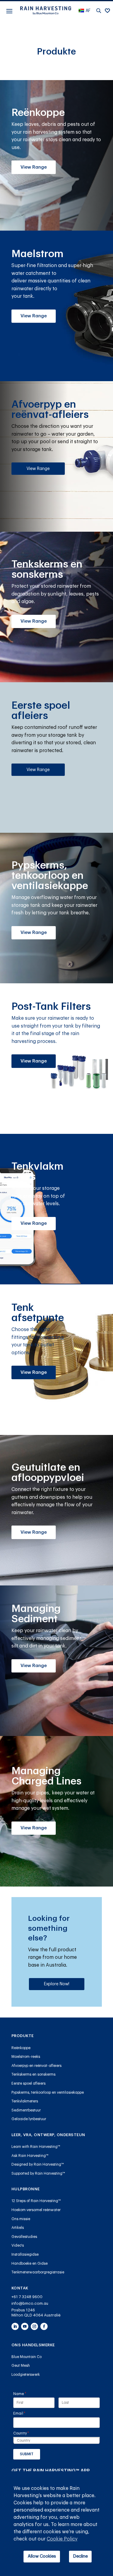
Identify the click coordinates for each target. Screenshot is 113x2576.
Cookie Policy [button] (62, 2539)
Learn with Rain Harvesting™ (36, 2147)
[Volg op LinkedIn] (15, 2326)
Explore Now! (57, 1984)
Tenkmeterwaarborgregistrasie (38, 2272)
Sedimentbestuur (26, 2110)
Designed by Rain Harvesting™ (38, 2164)
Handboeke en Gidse (30, 2263)
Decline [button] (80, 2556)
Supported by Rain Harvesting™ (38, 2173)
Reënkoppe (21, 2048)
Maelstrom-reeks (26, 2057)
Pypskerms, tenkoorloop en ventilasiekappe (48, 2092)
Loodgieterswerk (26, 2375)
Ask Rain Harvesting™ (30, 2156)
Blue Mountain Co (27, 2357)
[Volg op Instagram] (34, 2326)
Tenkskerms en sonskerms (33, 2074)
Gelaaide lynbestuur (29, 2119)
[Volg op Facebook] (44, 2326)
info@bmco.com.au (30, 2303)
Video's (18, 2245)
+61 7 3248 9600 (27, 2297)
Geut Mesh (21, 2366)
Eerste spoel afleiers (28, 2083)
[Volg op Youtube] (25, 2326)
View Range (34, 167)
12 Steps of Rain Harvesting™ (36, 2201)
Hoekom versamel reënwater (36, 2210)
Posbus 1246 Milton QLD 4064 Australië (36, 2313)
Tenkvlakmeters (25, 2101)
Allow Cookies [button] (42, 2556)
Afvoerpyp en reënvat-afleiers (36, 2066)
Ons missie (21, 2219)
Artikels (18, 2228)
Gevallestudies (24, 2237)
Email (27, 2413)
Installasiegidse (25, 2254)
